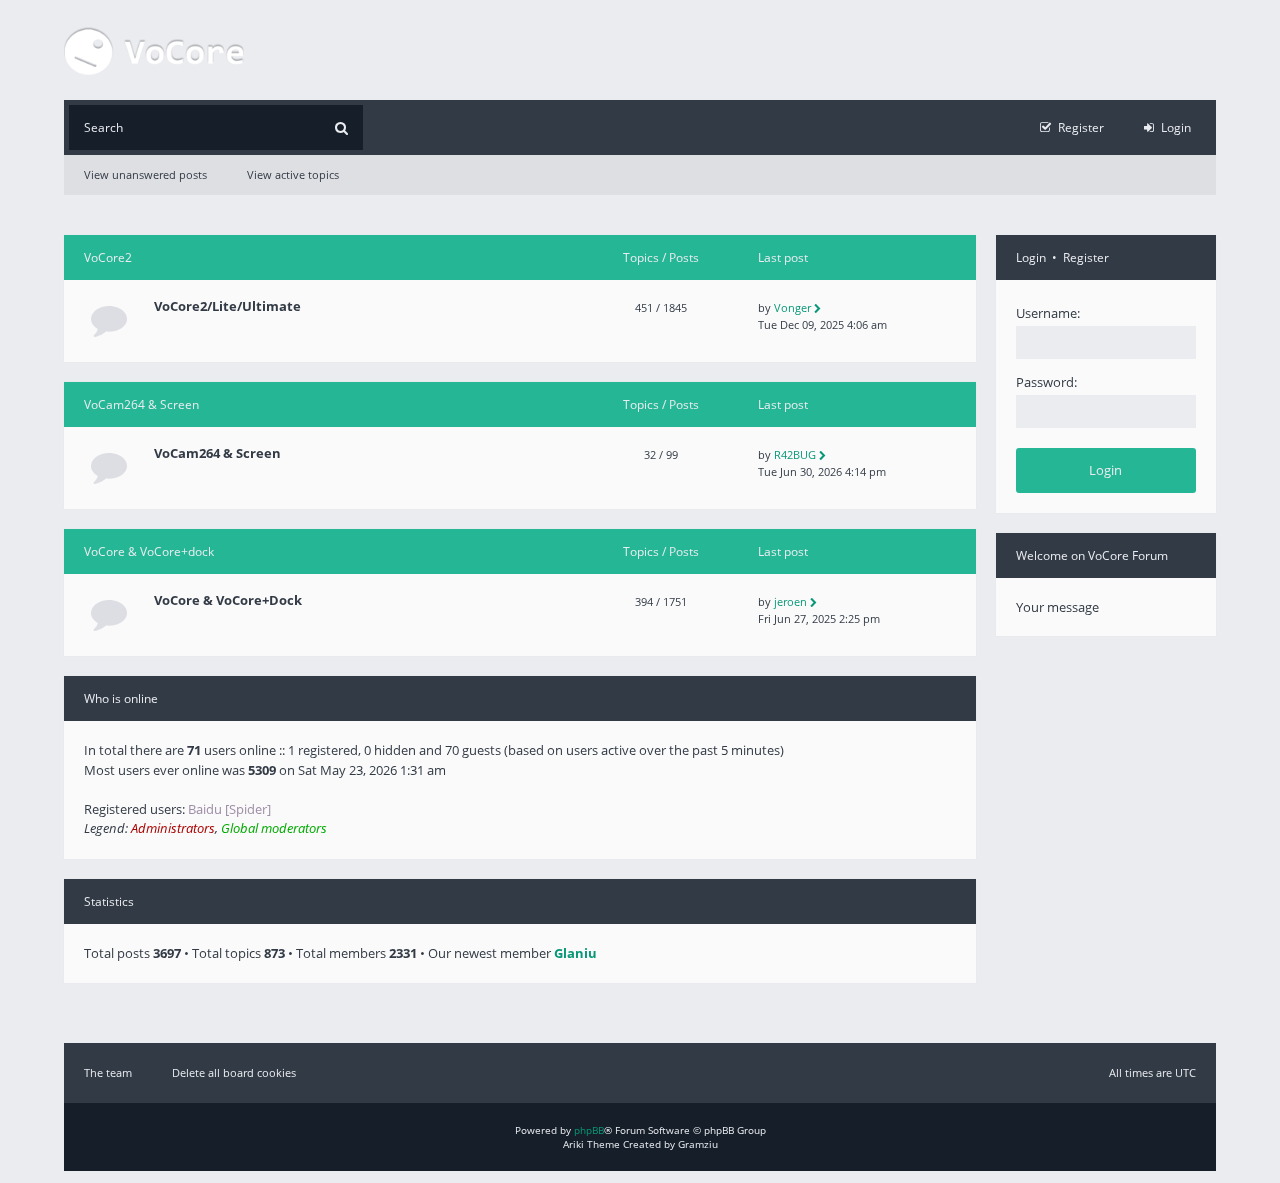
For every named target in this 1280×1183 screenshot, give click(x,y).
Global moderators (274, 828)
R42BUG (795, 454)
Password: (1046, 382)
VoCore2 (108, 257)
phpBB (589, 1130)
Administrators (173, 828)
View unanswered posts (145, 174)
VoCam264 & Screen (141, 404)
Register (1086, 257)
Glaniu (575, 953)
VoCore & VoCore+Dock (228, 600)
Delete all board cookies (234, 1072)
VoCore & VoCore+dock (149, 551)
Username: (1048, 313)
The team (108, 1072)
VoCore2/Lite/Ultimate (227, 306)
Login (1031, 257)
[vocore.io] (154, 50)
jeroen (790, 601)
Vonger (792, 307)
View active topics (293, 174)
